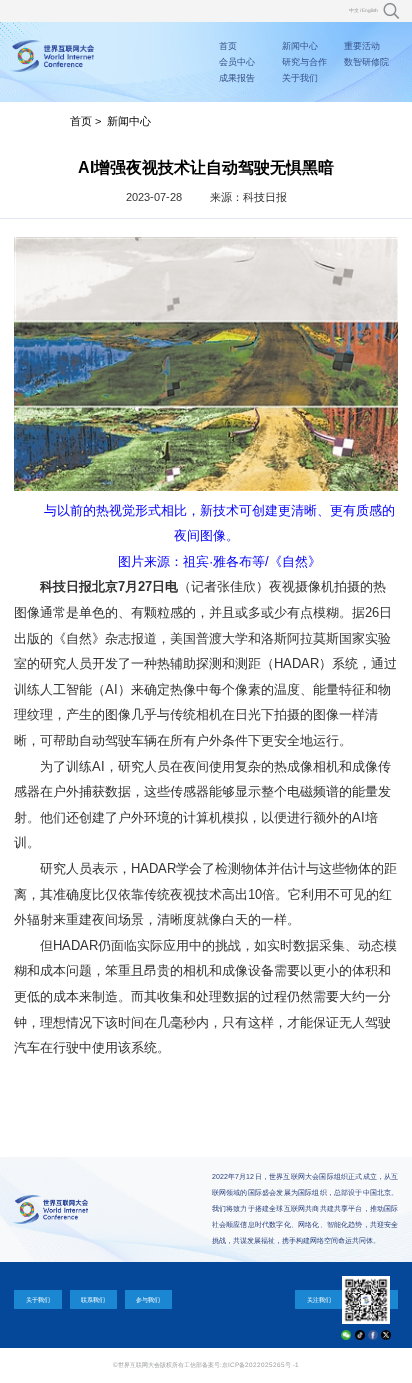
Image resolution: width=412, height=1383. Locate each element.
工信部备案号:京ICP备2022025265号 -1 (241, 1364)
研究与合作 (304, 62)
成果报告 (237, 78)
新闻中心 (300, 46)
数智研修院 (366, 62)
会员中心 (237, 62)
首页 (228, 46)
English (370, 10)
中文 (354, 10)
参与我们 (148, 1299)
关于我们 (300, 78)
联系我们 (93, 1299)
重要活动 (362, 46)
